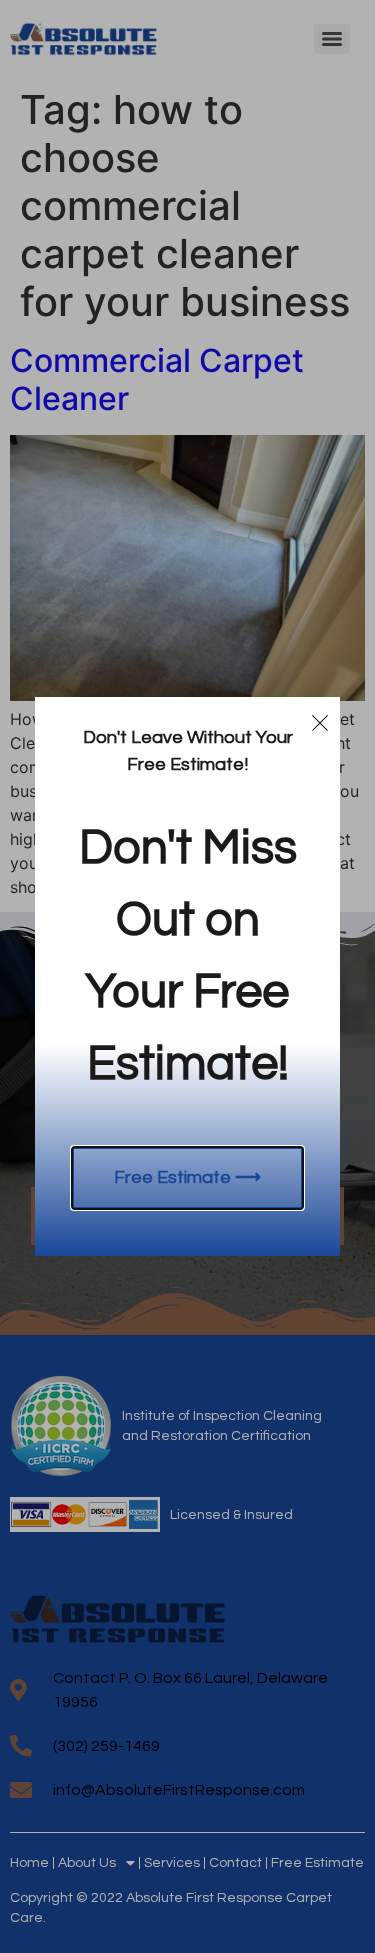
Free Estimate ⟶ (187, 1177)
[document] (187, 976)
